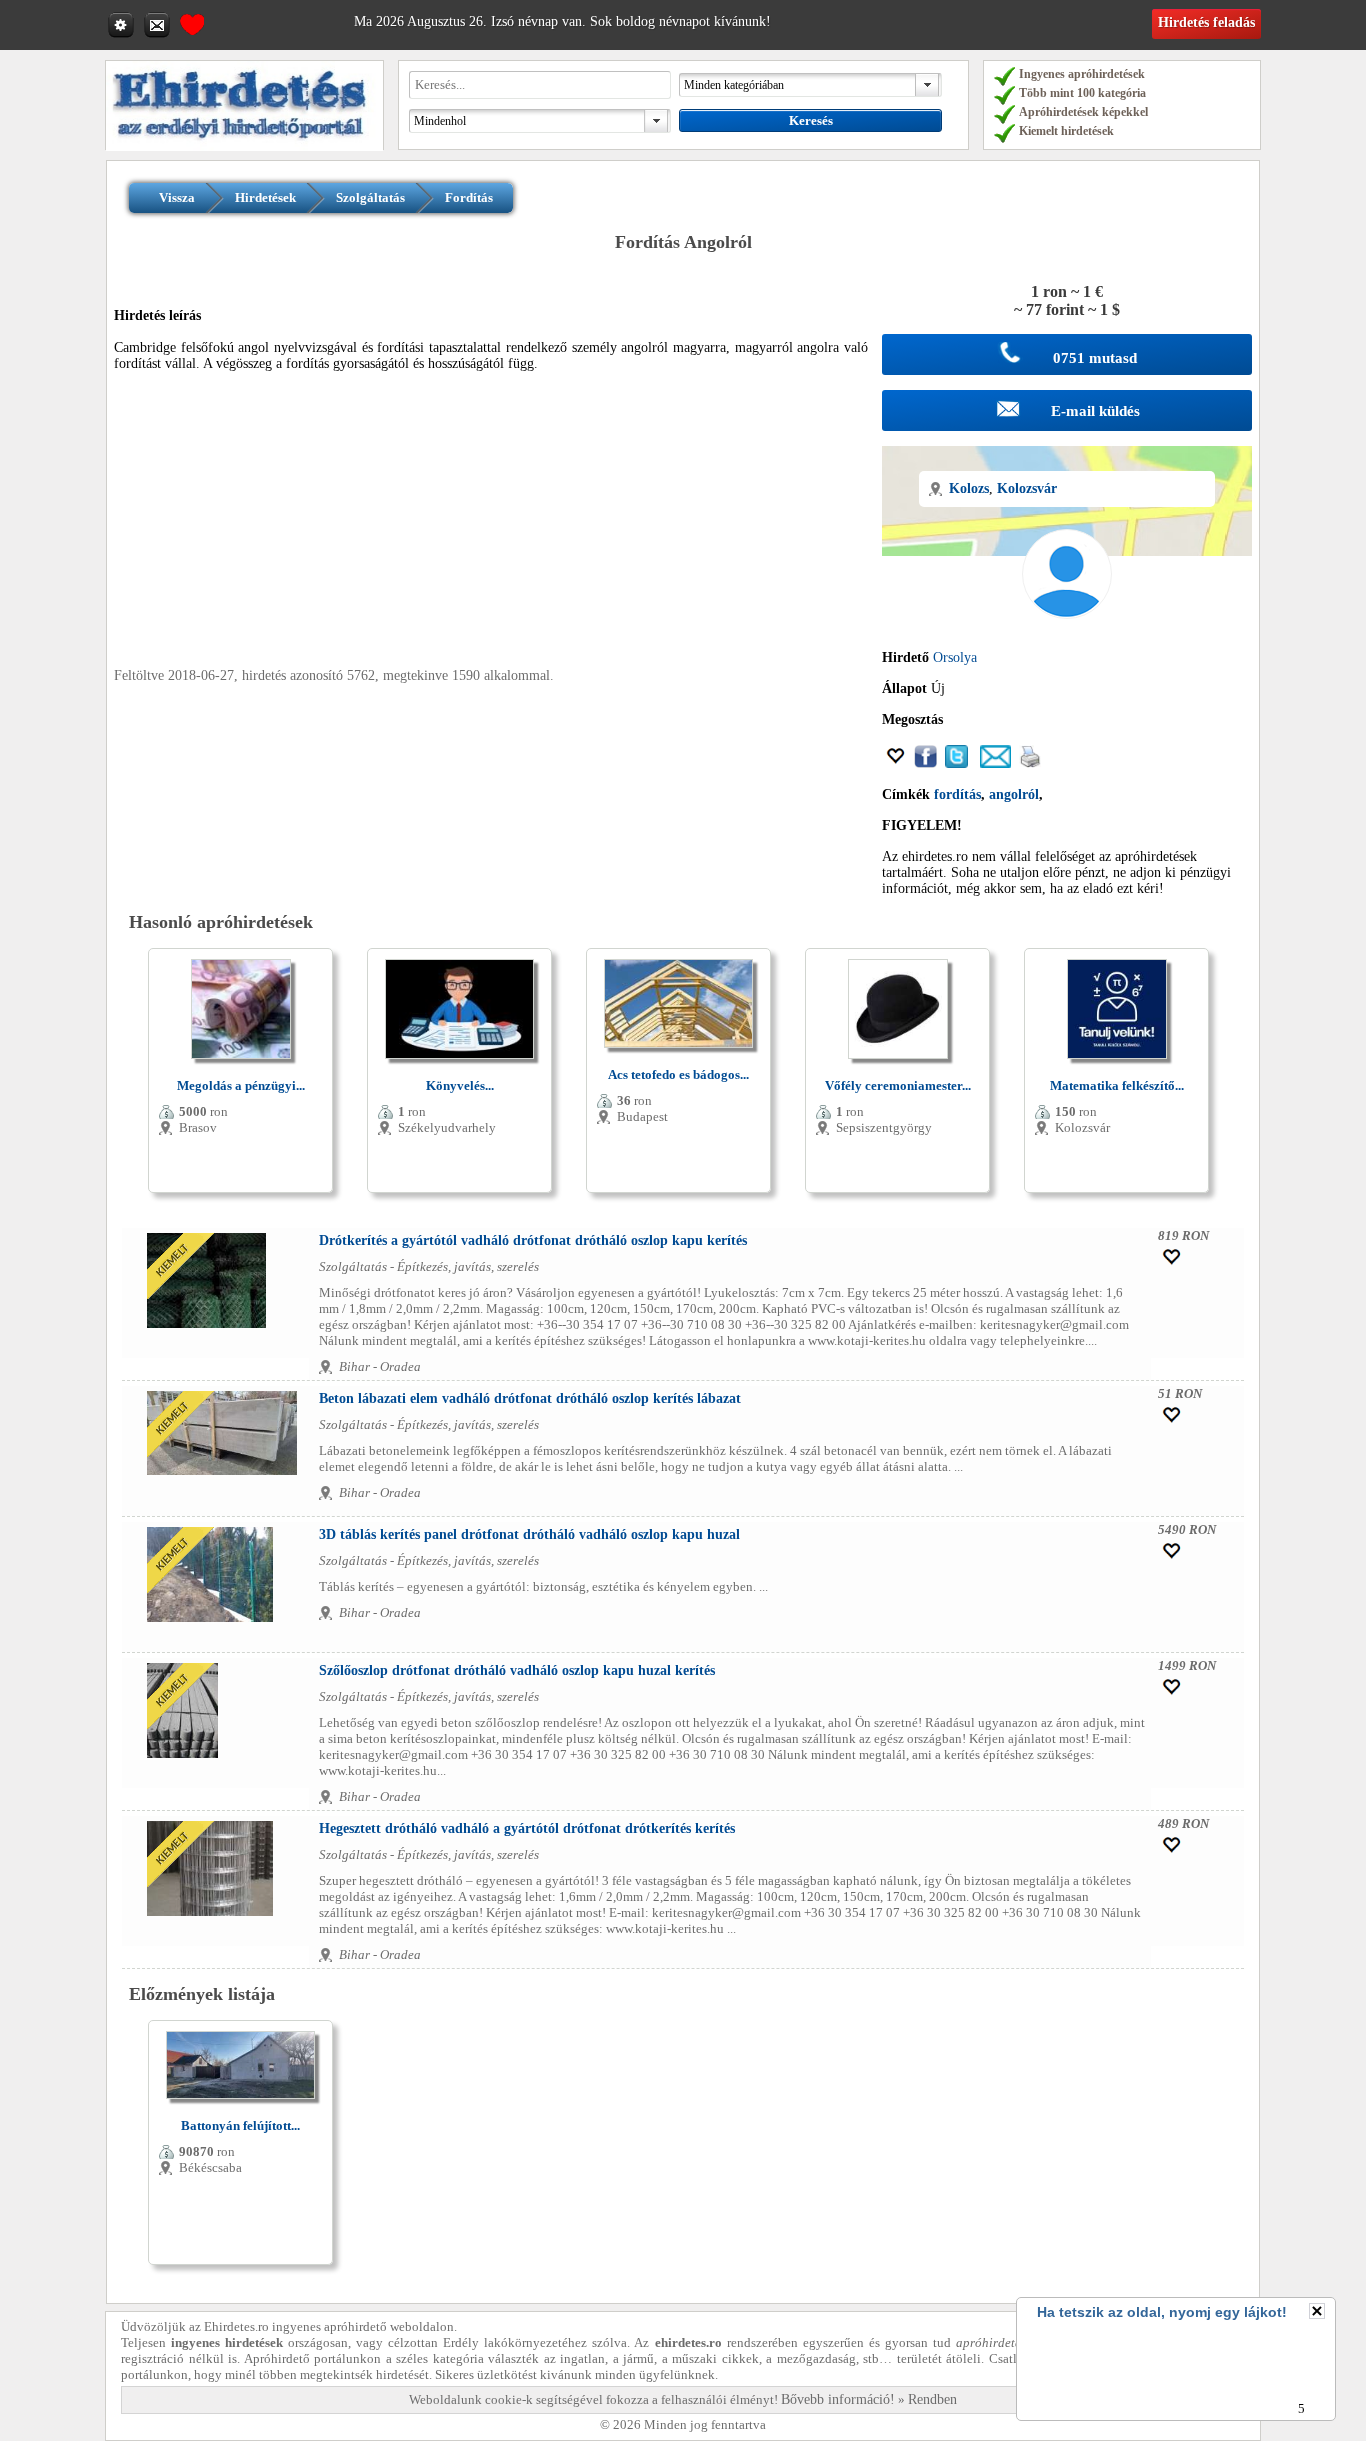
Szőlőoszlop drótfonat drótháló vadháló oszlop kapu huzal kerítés (517, 1670)
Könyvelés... (460, 1085)
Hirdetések (265, 197)
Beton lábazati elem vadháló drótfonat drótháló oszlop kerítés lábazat (530, 1398)
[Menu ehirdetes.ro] (123, 24)
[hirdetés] (244, 146)
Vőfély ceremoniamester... (898, 1085)
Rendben (932, 2399)
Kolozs (969, 488)
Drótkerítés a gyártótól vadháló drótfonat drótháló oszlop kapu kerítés (533, 1240)
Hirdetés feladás (1206, 22)
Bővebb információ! (838, 2399)
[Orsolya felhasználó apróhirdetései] (1067, 641)
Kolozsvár (1027, 488)
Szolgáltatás (370, 197)
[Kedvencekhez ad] (896, 763)
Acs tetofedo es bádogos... (678, 1074)
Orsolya (955, 657)
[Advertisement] (491, 528)
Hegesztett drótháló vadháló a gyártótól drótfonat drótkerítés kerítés (527, 1828)
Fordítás (469, 197)
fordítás (957, 794)
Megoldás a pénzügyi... (241, 1085)
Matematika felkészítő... (1117, 1085)
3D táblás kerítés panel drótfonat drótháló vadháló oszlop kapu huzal (529, 1534)
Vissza (177, 197)
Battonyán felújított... (240, 2125)
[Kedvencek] (192, 22)
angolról (1014, 794)
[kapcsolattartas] (159, 24)
